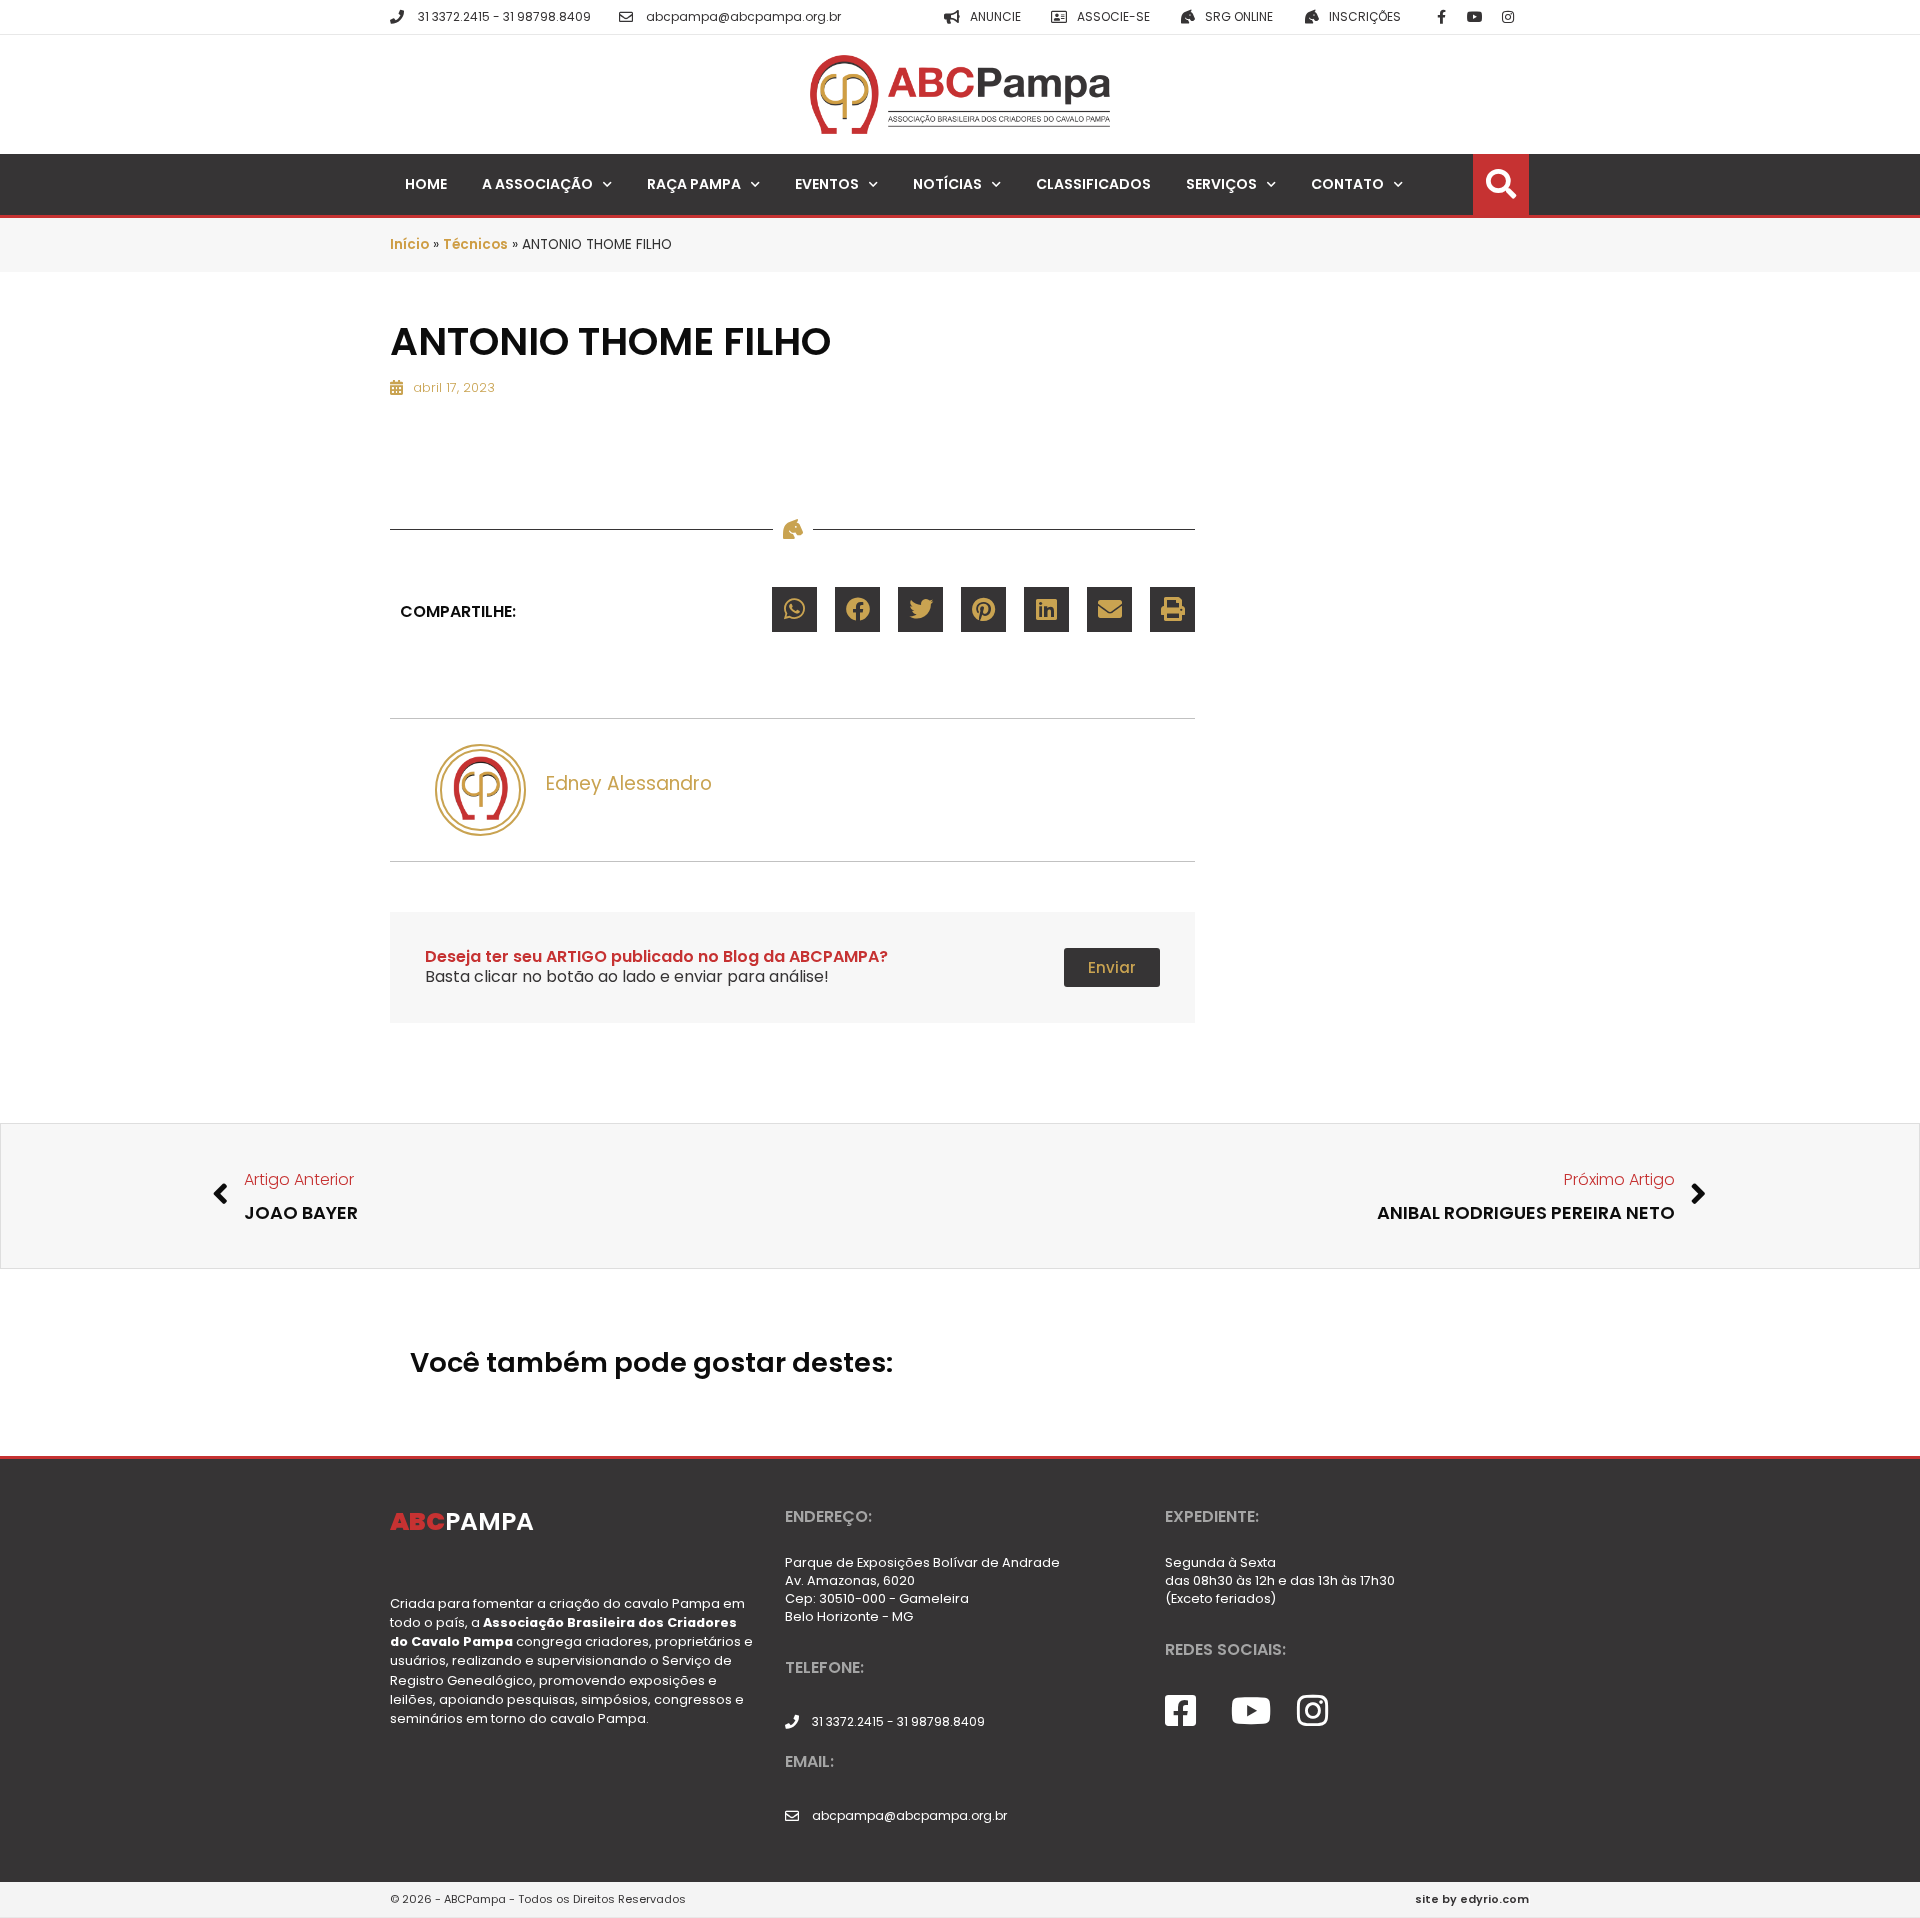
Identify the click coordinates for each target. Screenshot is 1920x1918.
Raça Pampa (694, 184)
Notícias (947, 184)
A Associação (537, 184)
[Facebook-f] (1442, 17)
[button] (794, 609)
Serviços (1221, 184)
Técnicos (475, 244)
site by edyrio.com (1472, 1899)
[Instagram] (1508, 17)
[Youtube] (1475, 17)
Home (426, 184)
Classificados (1093, 184)
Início (409, 244)
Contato (1347, 184)
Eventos (827, 184)
